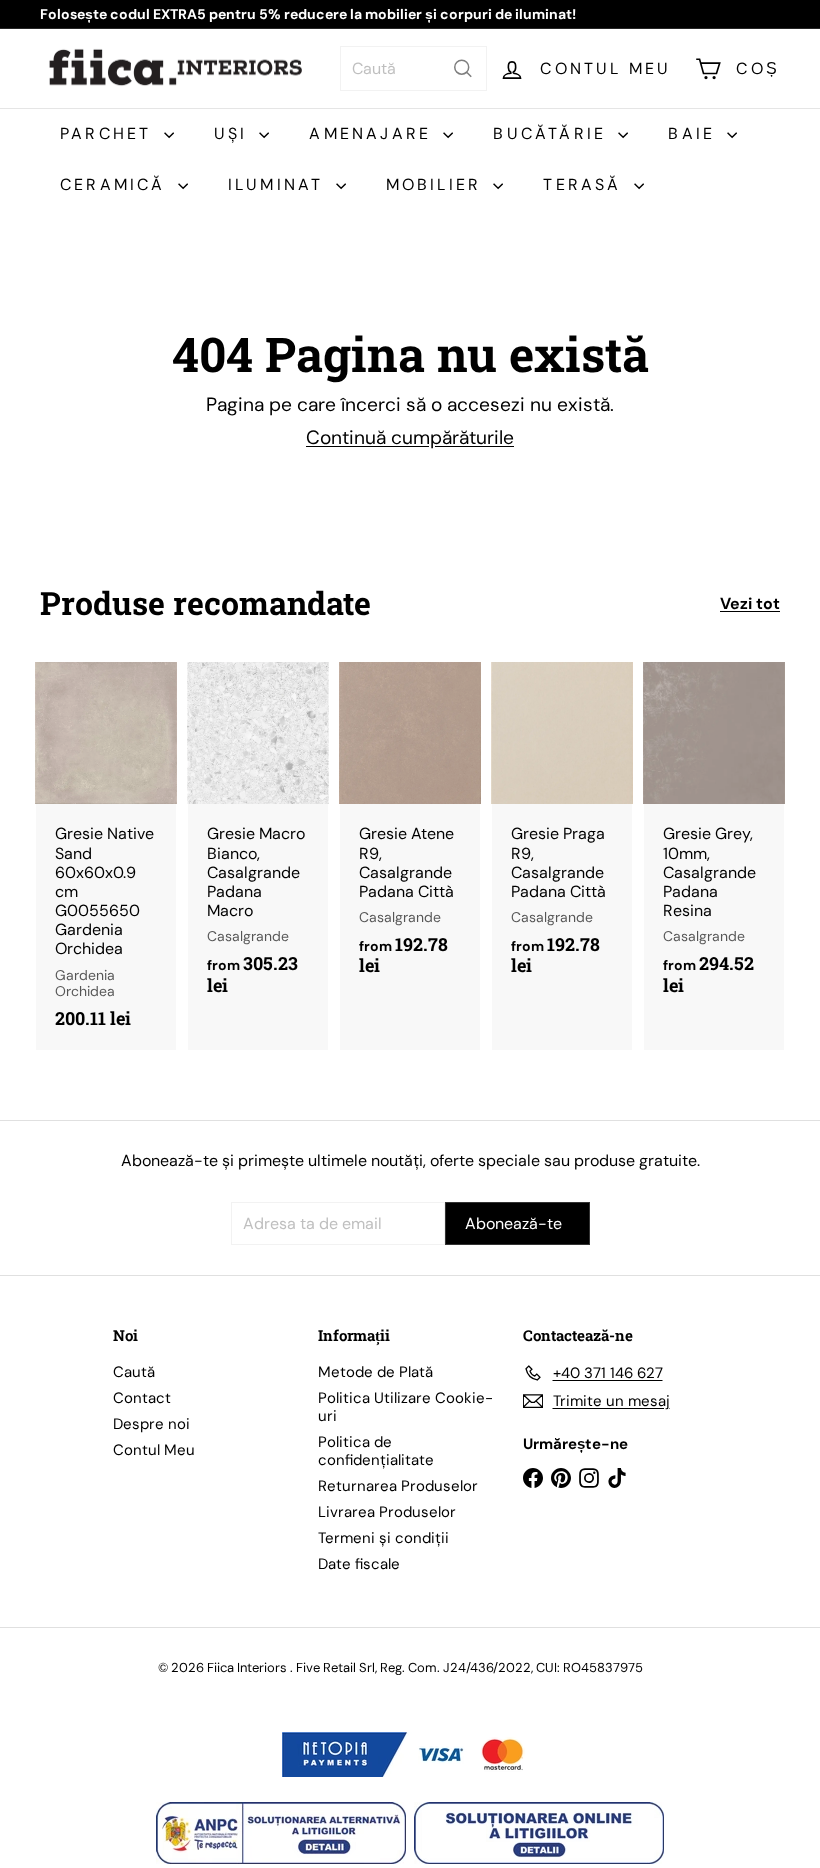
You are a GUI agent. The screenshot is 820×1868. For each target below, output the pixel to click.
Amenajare (373, 133)
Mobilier (437, 184)
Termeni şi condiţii (383, 1538)
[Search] (463, 68)
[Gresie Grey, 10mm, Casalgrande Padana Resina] (714, 839)
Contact (142, 1398)
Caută (134, 1372)
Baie (695, 133)
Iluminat (279, 184)
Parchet (109, 133)
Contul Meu (154, 1450)
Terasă (585, 184)
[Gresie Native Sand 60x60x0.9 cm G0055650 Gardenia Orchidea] (106, 856)
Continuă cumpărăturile (410, 437)
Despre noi (151, 1424)
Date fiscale (359, 1564)
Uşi (234, 133)
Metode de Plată (375, 1372)
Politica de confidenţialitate (376, 1451)
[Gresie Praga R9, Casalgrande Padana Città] (562, 829)
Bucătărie (553, 133)
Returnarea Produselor (398, 1486)
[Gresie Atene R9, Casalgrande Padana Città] (410, 829)
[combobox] (413, 68)
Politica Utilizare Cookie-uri (405, 1407)
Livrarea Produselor (387, 1512)
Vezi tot (750, 603)
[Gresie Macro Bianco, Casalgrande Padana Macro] (258, 839)
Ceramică (116, 184)
